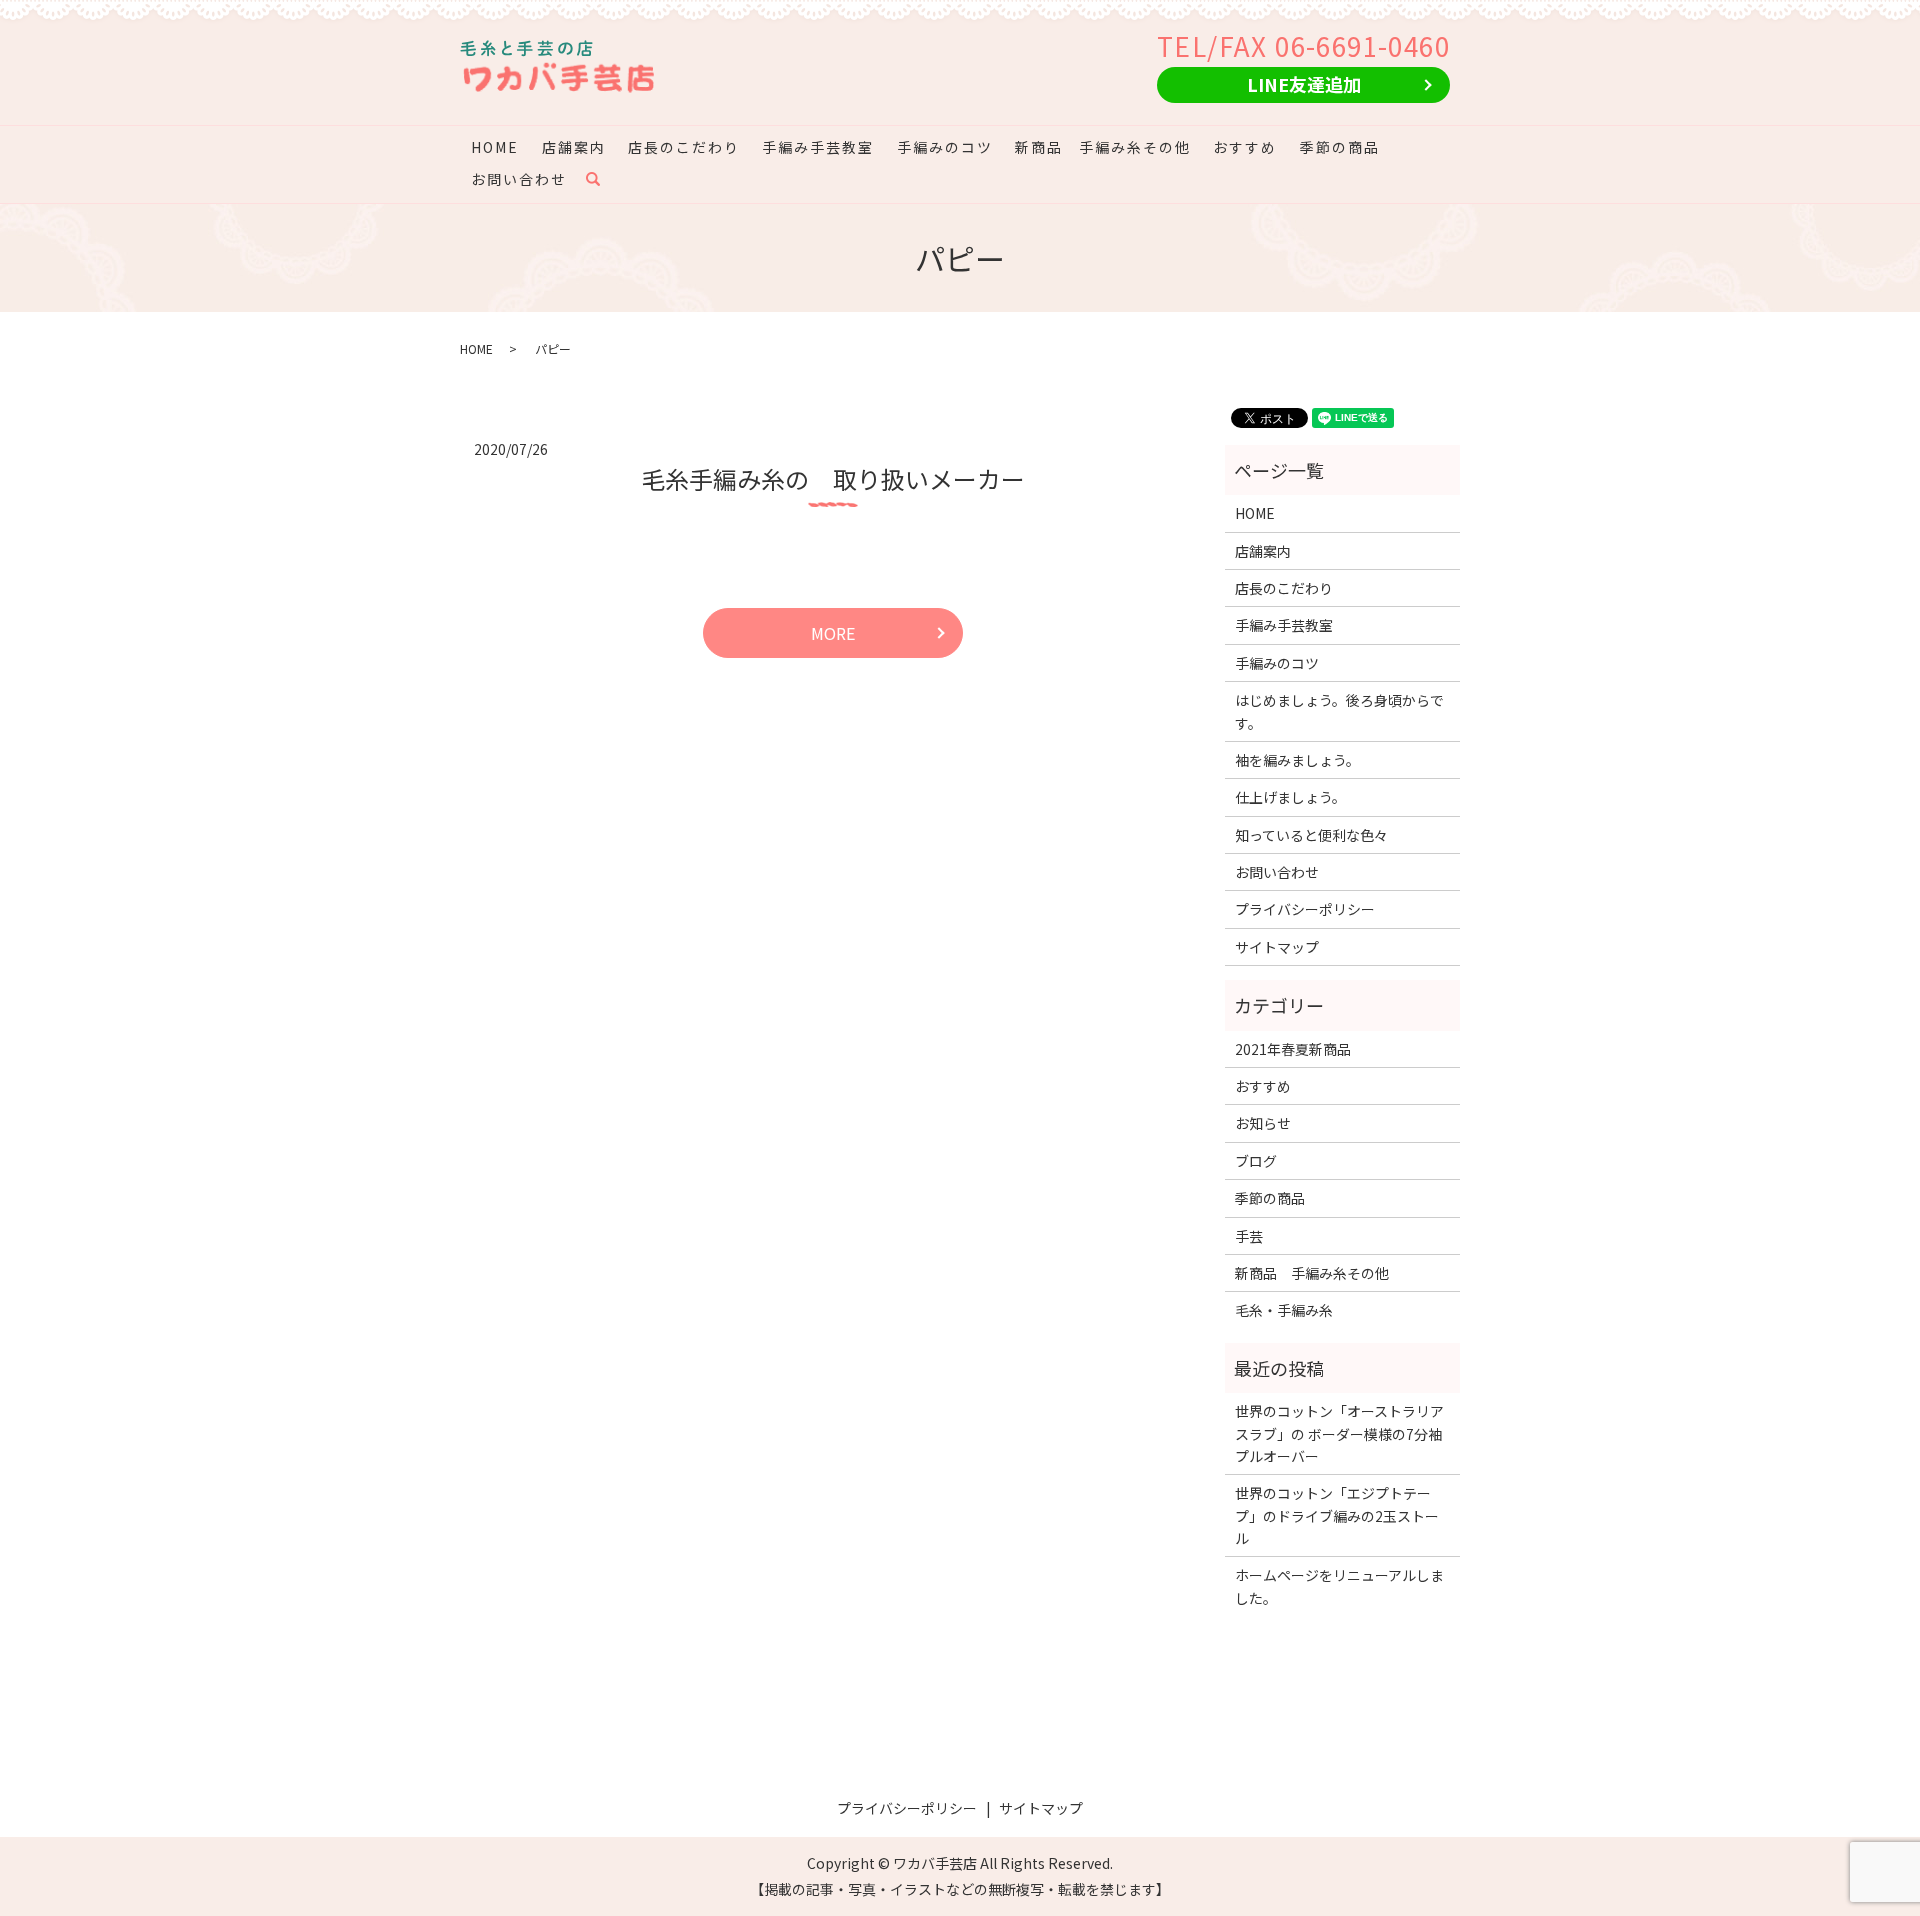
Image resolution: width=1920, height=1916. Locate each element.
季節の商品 (1340, 147)
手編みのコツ (945, 147)
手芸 (1249, 1236)
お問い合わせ (519, 179)
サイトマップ (1277, 947)
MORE (833, 633)
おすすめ (1245, 147)
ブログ (1256, 1161)
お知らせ (1263, 1123)
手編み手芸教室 (818, 147)
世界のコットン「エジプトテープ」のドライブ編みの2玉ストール (1337, 1515)
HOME (495, 147)
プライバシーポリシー (1305, 909)
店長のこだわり (684, 147)
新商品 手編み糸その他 (1103, 147)
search (602, 179)
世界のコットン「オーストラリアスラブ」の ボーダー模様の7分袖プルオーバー (1339, 1433)
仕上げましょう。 (1290, 797)
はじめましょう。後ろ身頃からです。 (1339, 711)
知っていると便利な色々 (1311, 835)
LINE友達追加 (1304, 84)
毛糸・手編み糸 (1284, 1310)
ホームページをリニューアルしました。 (1339, 1586)
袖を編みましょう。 (1297, 760)
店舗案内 (574, 147)
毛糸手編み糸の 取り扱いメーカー (833, 478)
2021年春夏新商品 (1293, 1049)
